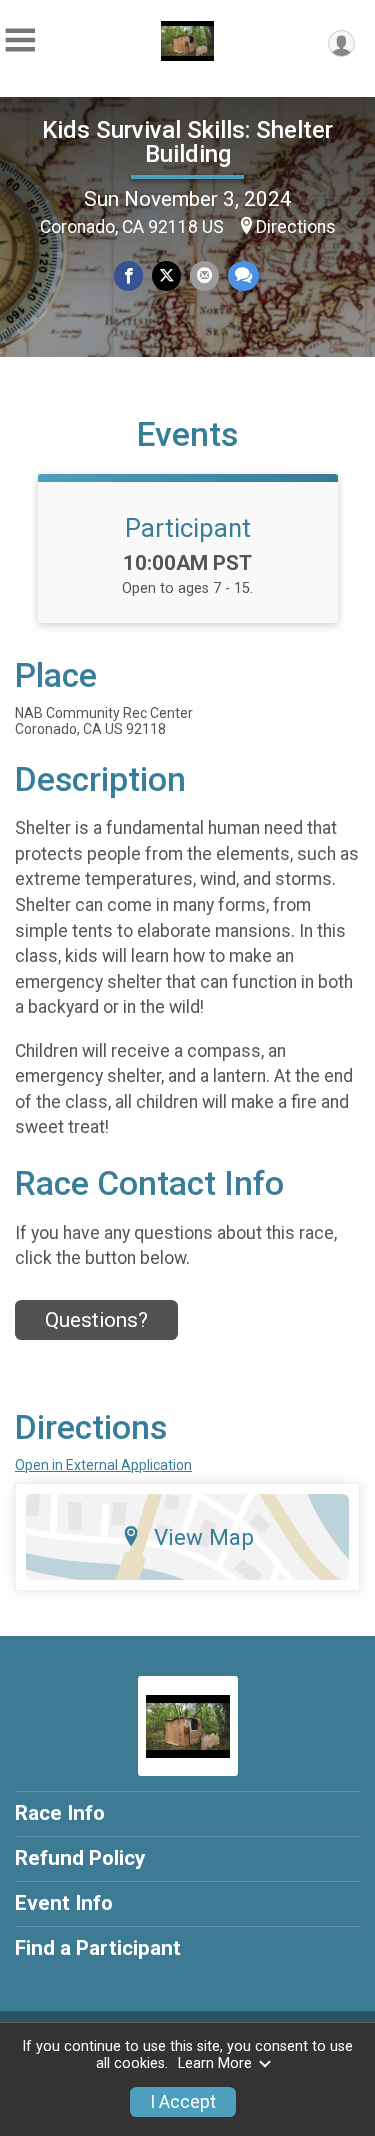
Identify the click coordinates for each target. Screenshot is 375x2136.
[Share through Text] (243, 275)
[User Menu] (341, 43)
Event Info (64, 1903)
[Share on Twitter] (166, 275)
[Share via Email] (204, 275)
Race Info (60, 1813)
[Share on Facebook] (128, 275)
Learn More (215, 2063)
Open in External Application (103, 1465)
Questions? (96, 1320)
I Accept (183, 2102)
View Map (204, 1537)
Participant (188, 528)
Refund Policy (80, 1858)
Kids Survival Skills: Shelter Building (187, 142)
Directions (296, 227)
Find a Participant (98, 1948)
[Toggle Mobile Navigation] (20, 40)
